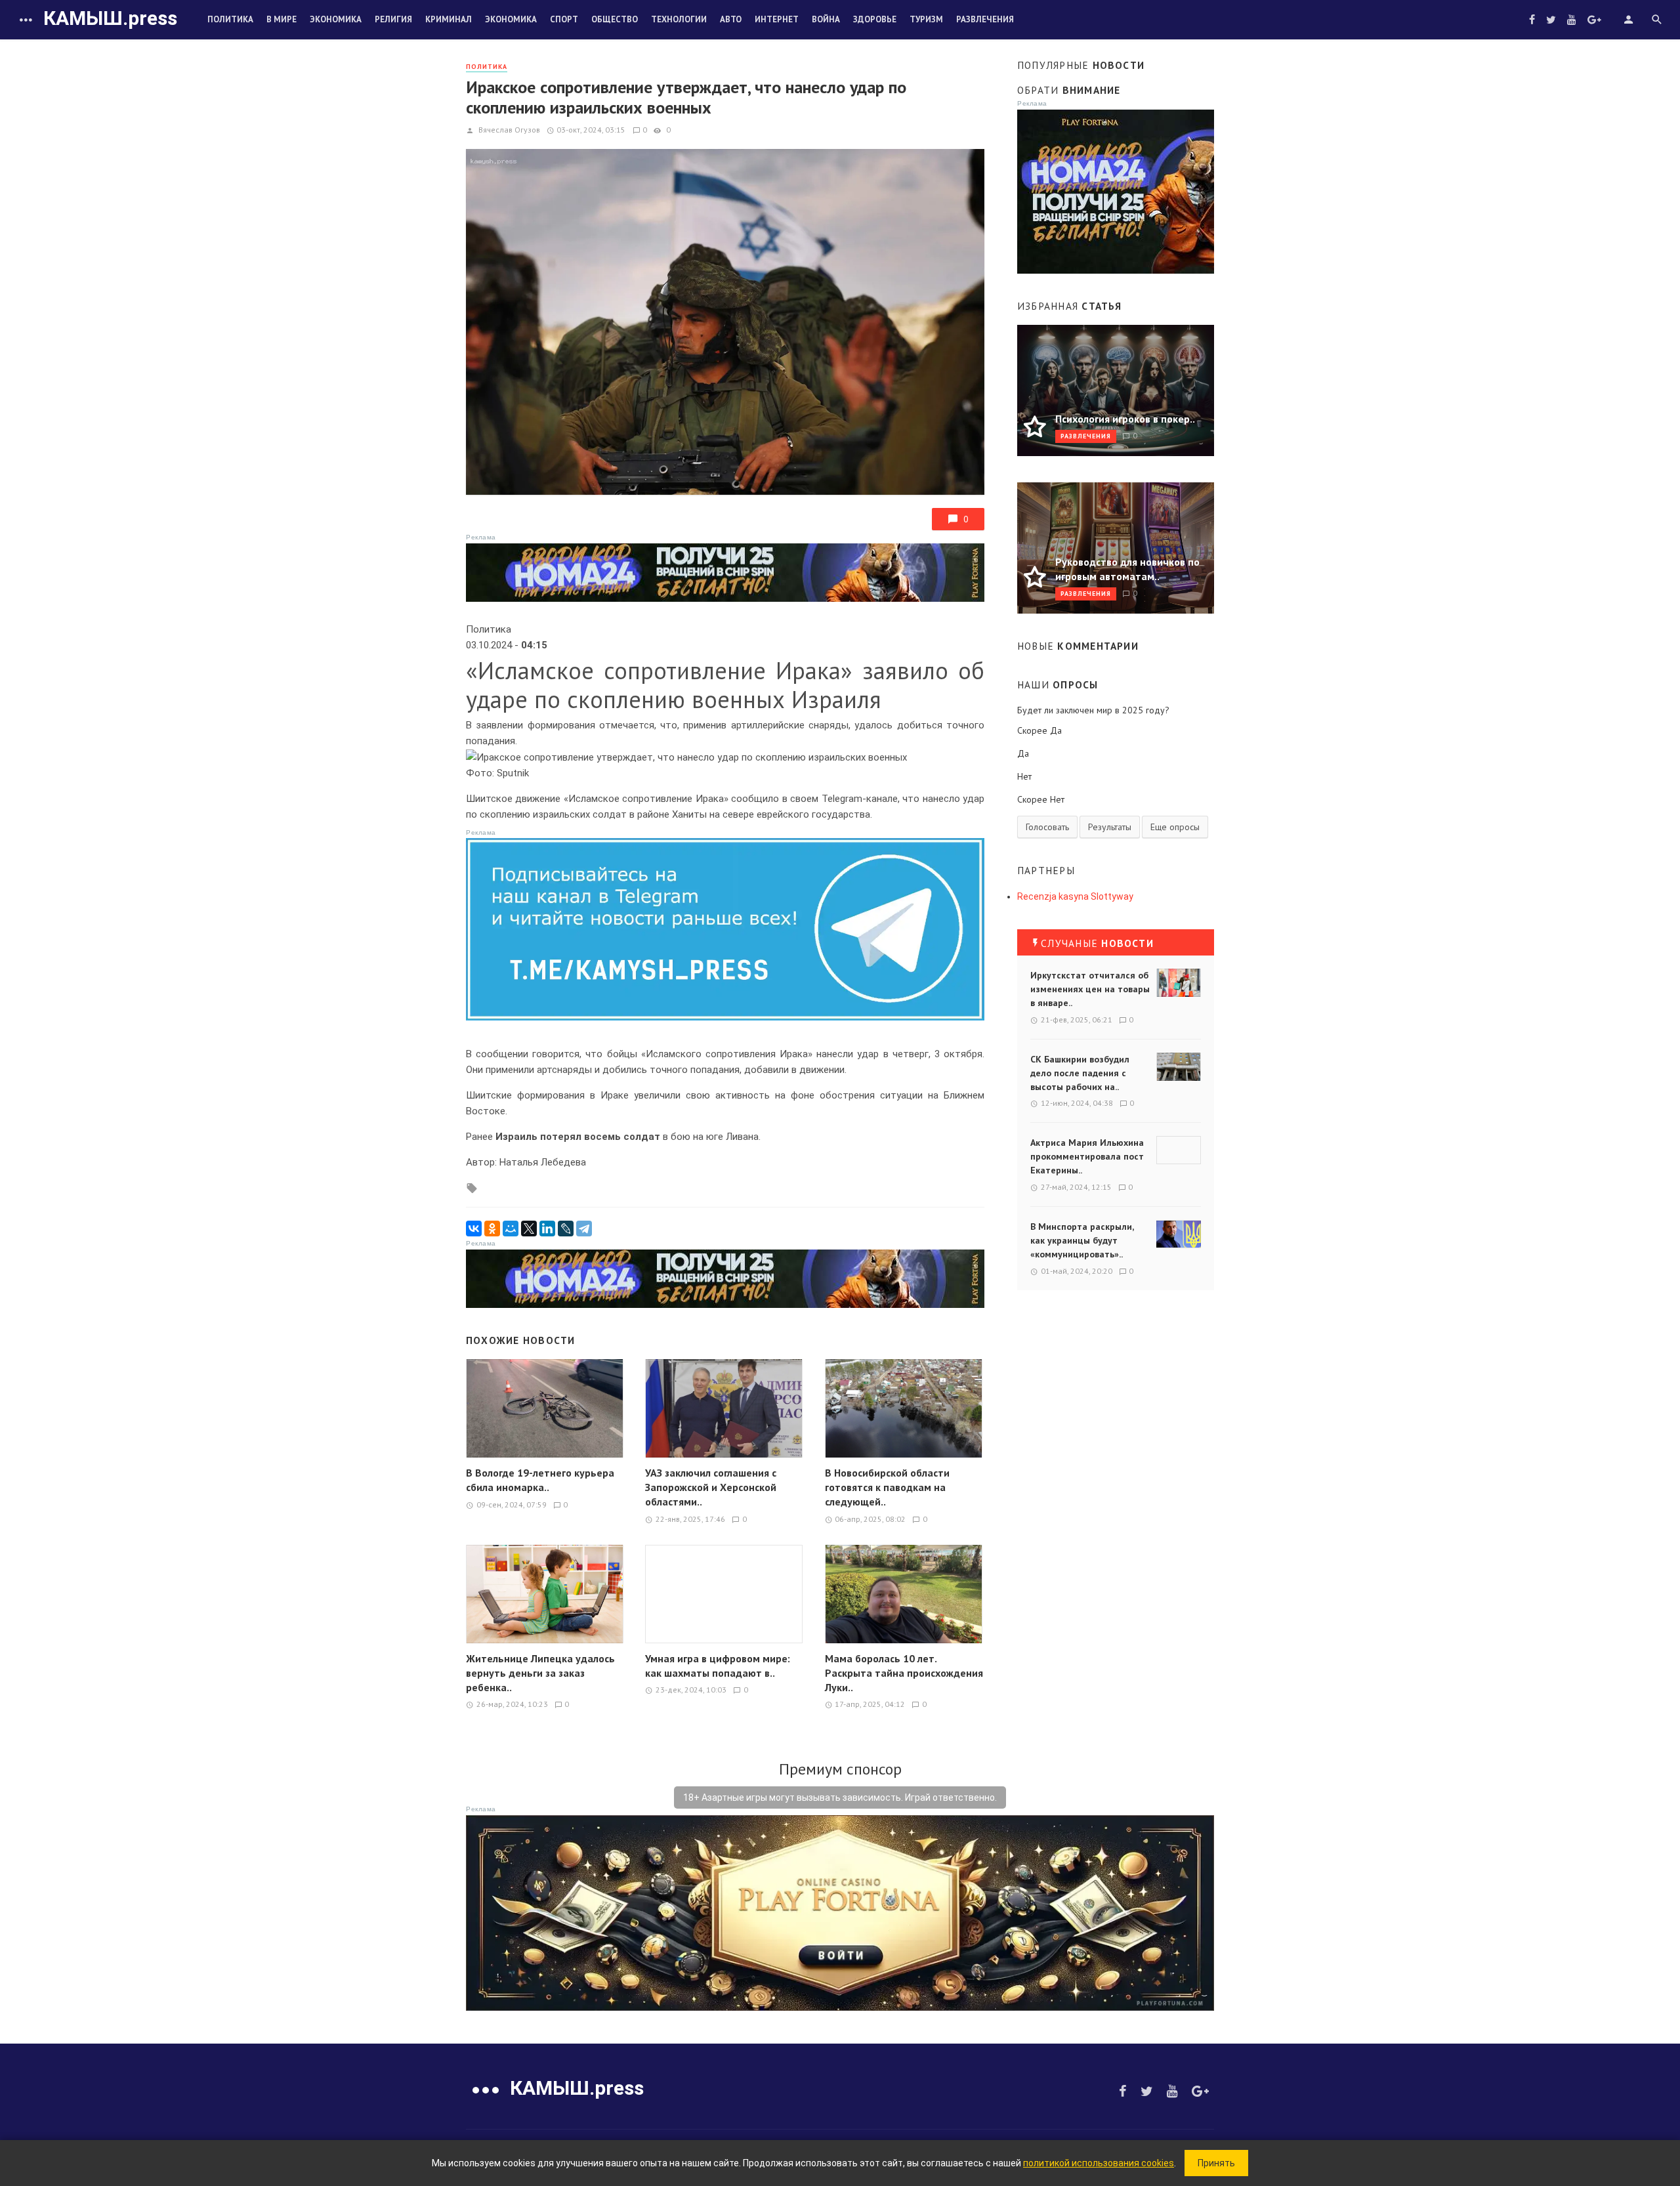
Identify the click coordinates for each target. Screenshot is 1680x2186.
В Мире (282, 19)
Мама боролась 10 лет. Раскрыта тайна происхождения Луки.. (904, 1673)
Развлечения (985, 19)
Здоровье (875, 19)
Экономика (336, 19)
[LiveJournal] (566, 1229)
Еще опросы (1175, 827)
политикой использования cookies (1099, 2163)
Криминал (449, 19)
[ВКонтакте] (474, 1229)
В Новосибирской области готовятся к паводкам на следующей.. (887, 1487)
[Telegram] (584, 1229)
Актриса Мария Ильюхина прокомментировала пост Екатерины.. (1087, 1156)
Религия (393, 19)
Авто (731, 19)
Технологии (679, 19)
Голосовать (1047, 827)
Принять (1216, 2163)
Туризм (926, 19)
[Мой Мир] (511, 1229)
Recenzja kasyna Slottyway (1075, 896)
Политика (230, 19)
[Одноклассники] (492, 1229)
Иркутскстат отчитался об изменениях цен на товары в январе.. (1090, 989)
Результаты (1110, 827)
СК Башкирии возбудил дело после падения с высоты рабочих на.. (1080, 1073)
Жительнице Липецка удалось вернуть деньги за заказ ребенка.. (540, 1673)
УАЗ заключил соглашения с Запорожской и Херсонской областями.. (711, 1487)
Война (826, 19)
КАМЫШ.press (110, 18)
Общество (615, 19)
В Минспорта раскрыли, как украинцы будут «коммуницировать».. (1082, 1240)
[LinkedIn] (547, 1229)
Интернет (777, 19)
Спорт (564, 19)
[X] (529, 1229)
